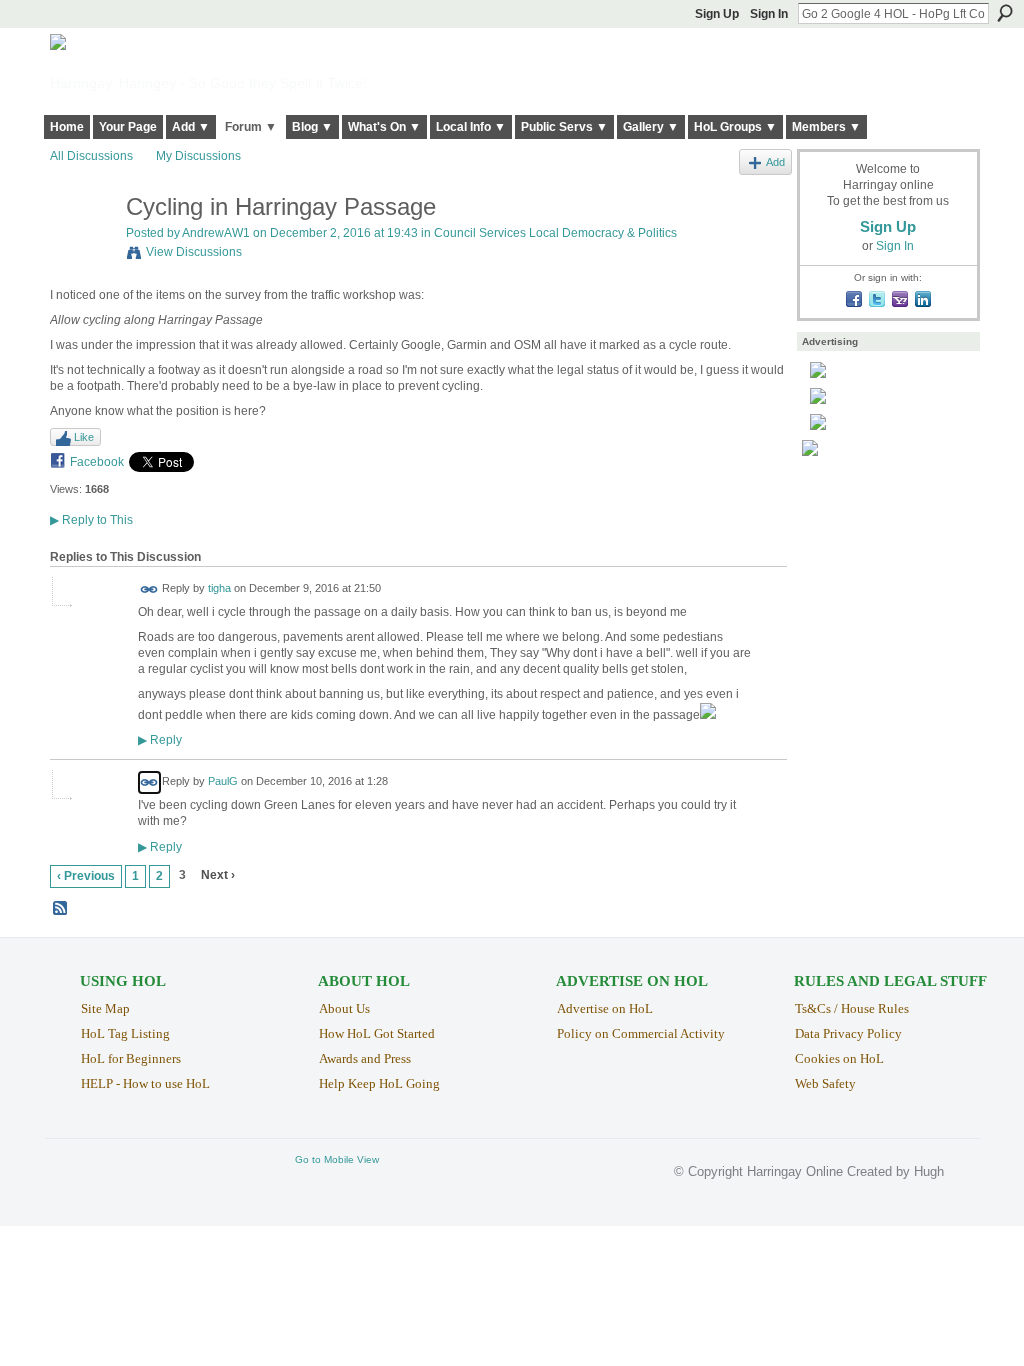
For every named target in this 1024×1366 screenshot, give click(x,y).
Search (1005, 13)
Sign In (769, 14)
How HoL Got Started (377, 1033)
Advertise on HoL (605, 1008)
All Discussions (91, 156)
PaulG (223, 782)
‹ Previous (86, 876)
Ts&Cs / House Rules (852, 1008)
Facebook (97, 462)
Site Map (105, 1008)
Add (775, 162)
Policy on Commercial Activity (641, 1033)
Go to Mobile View (337, 1159)
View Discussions (194, 252)
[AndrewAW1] (82, 249)
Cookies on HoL (839, 1058)
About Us (344, 1008)
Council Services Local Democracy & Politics (555, 233)
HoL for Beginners (131, 1058)
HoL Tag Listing (125, 1033)
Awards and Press (365, 1058)
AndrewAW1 (216, 233)
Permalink (149, 589)
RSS (61, 909)
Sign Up (717, 14)
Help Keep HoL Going (379, 1083)
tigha (219, 589)
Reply (160, 739)
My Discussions (198, 156)
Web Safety (825, 1083)
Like (84, 437)
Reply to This (91, 520)
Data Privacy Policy (848, 1033)
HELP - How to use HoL (145, 1083)
